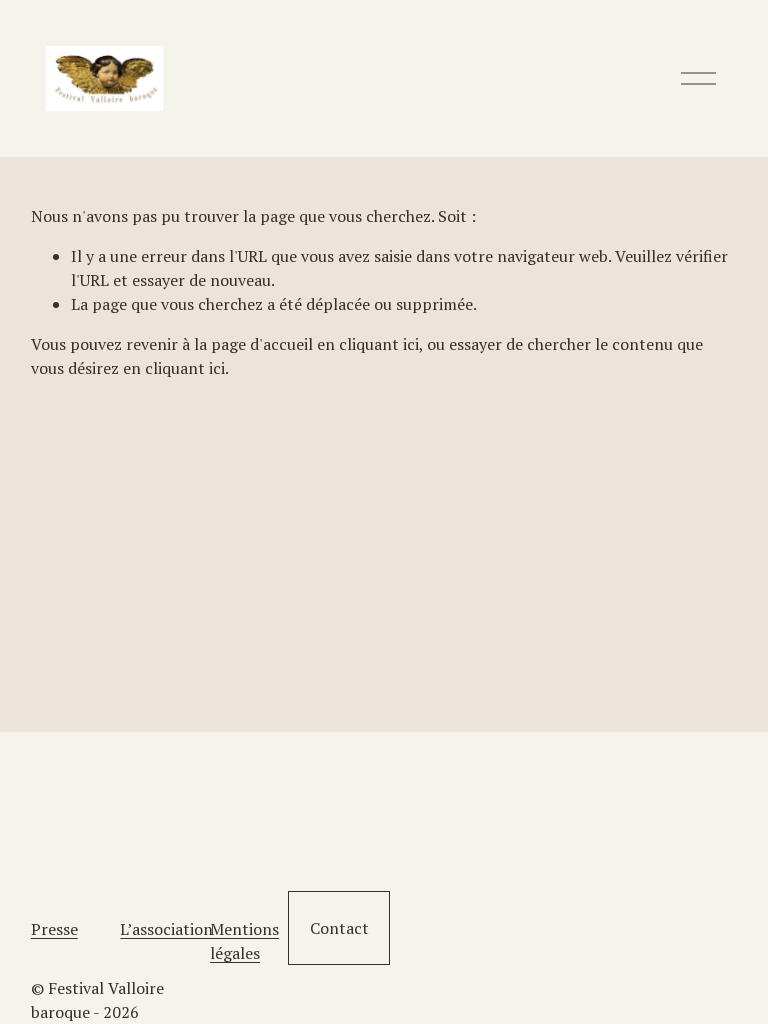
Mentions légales (244, 941)
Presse (54, 929)
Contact (339, 928)
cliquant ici (379, 344)
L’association (166, 929)
